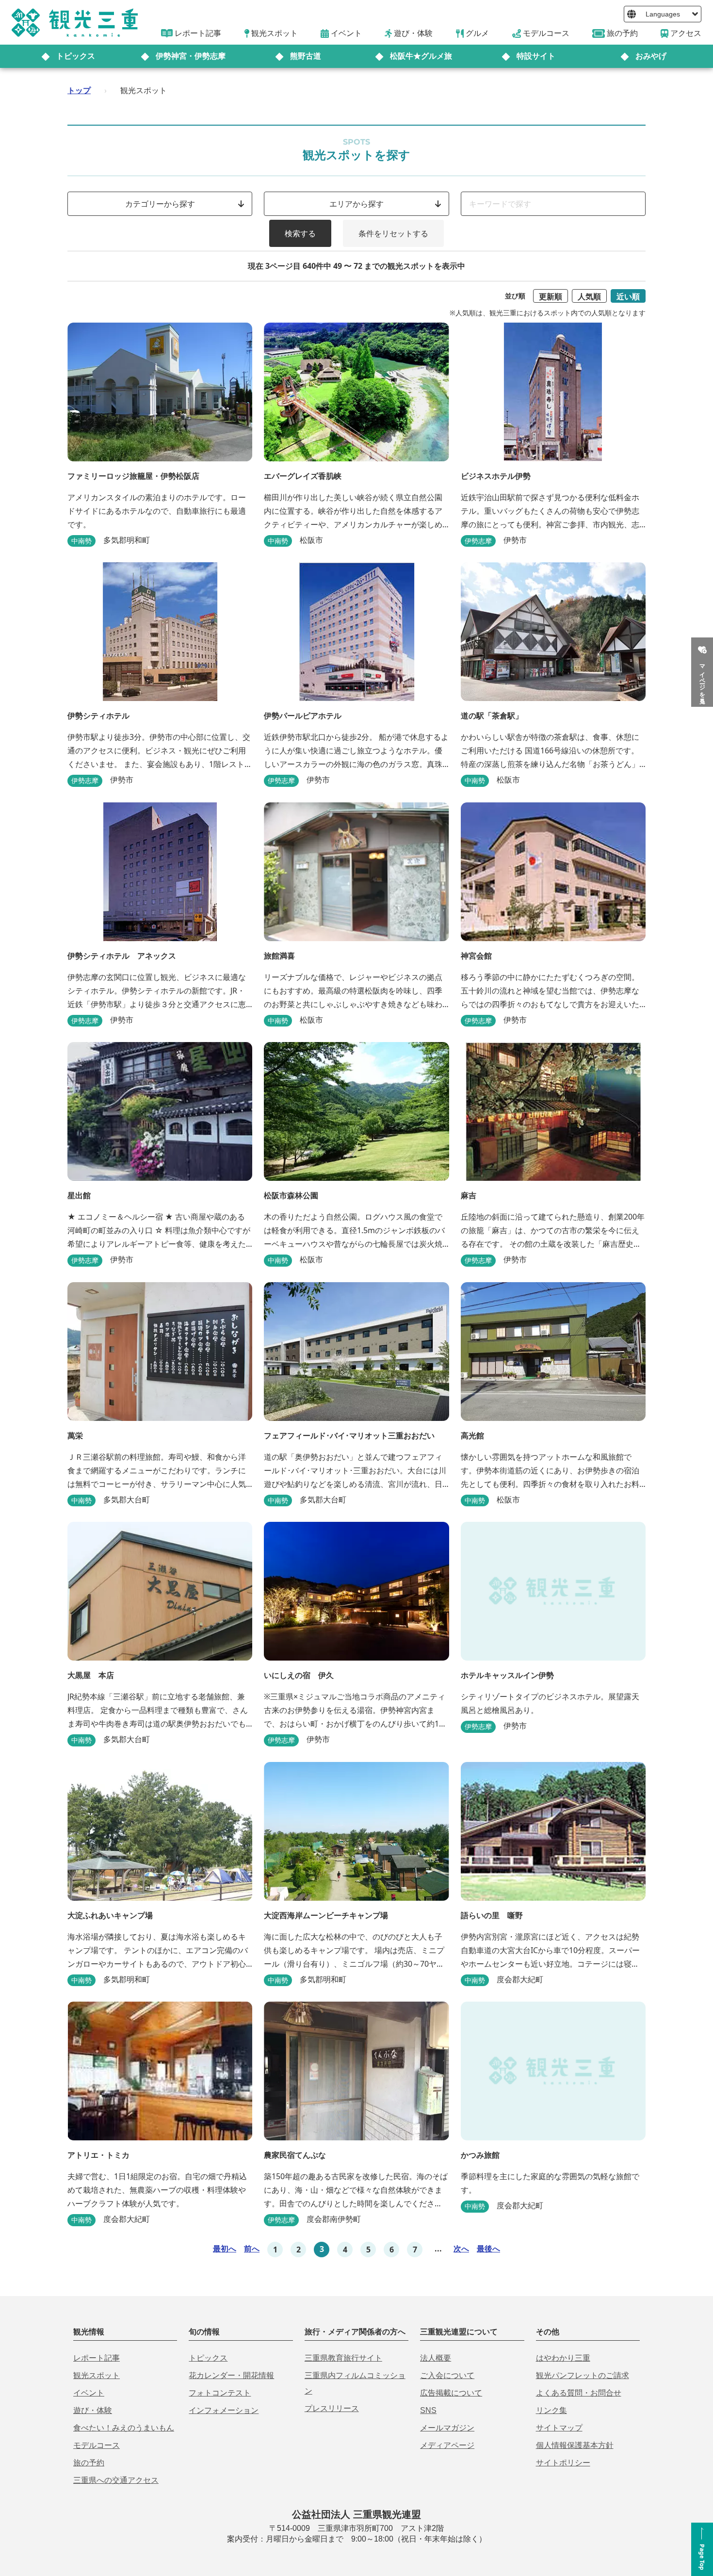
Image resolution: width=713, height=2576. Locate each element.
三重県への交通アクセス (116, 2480)
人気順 (589, 296)
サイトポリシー (563, 2463)
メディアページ (447, 2445)
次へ (461, 2249)
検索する (300, 233)
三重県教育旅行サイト (343, 2358)
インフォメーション (224, 2410)
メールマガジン (447, 2428)
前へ (252, 2249)
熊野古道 (306, 56)
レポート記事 (97, 2358)
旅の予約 (89, 2463)
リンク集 (551, 2410)
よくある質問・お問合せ (579, 2393)
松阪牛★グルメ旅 (421, 56)
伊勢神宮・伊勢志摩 (191, 56)
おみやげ (651, 56)
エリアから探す (356, 204)
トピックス (76, 56)
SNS (428, 2410)
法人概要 (436, 2358)
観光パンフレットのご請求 (583, 2375)
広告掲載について (451, 2393)
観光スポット (97, 2375)
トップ (79, 90)
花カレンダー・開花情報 (231, 2375)
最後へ (488, 2249)
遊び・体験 (93, 2410)
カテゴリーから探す (160, 204)
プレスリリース (332, 2408)
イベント (89, 2393)
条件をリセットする (393, 233)
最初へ (225, 2249)
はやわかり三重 (563, 2358)
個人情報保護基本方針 (575, 2445)
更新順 (551, 296)
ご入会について (447, 2375)
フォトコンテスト (220, 2393)
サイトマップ (559, 2428)
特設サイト (536, 56)
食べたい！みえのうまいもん (124, 2428)
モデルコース (97, 2445)
